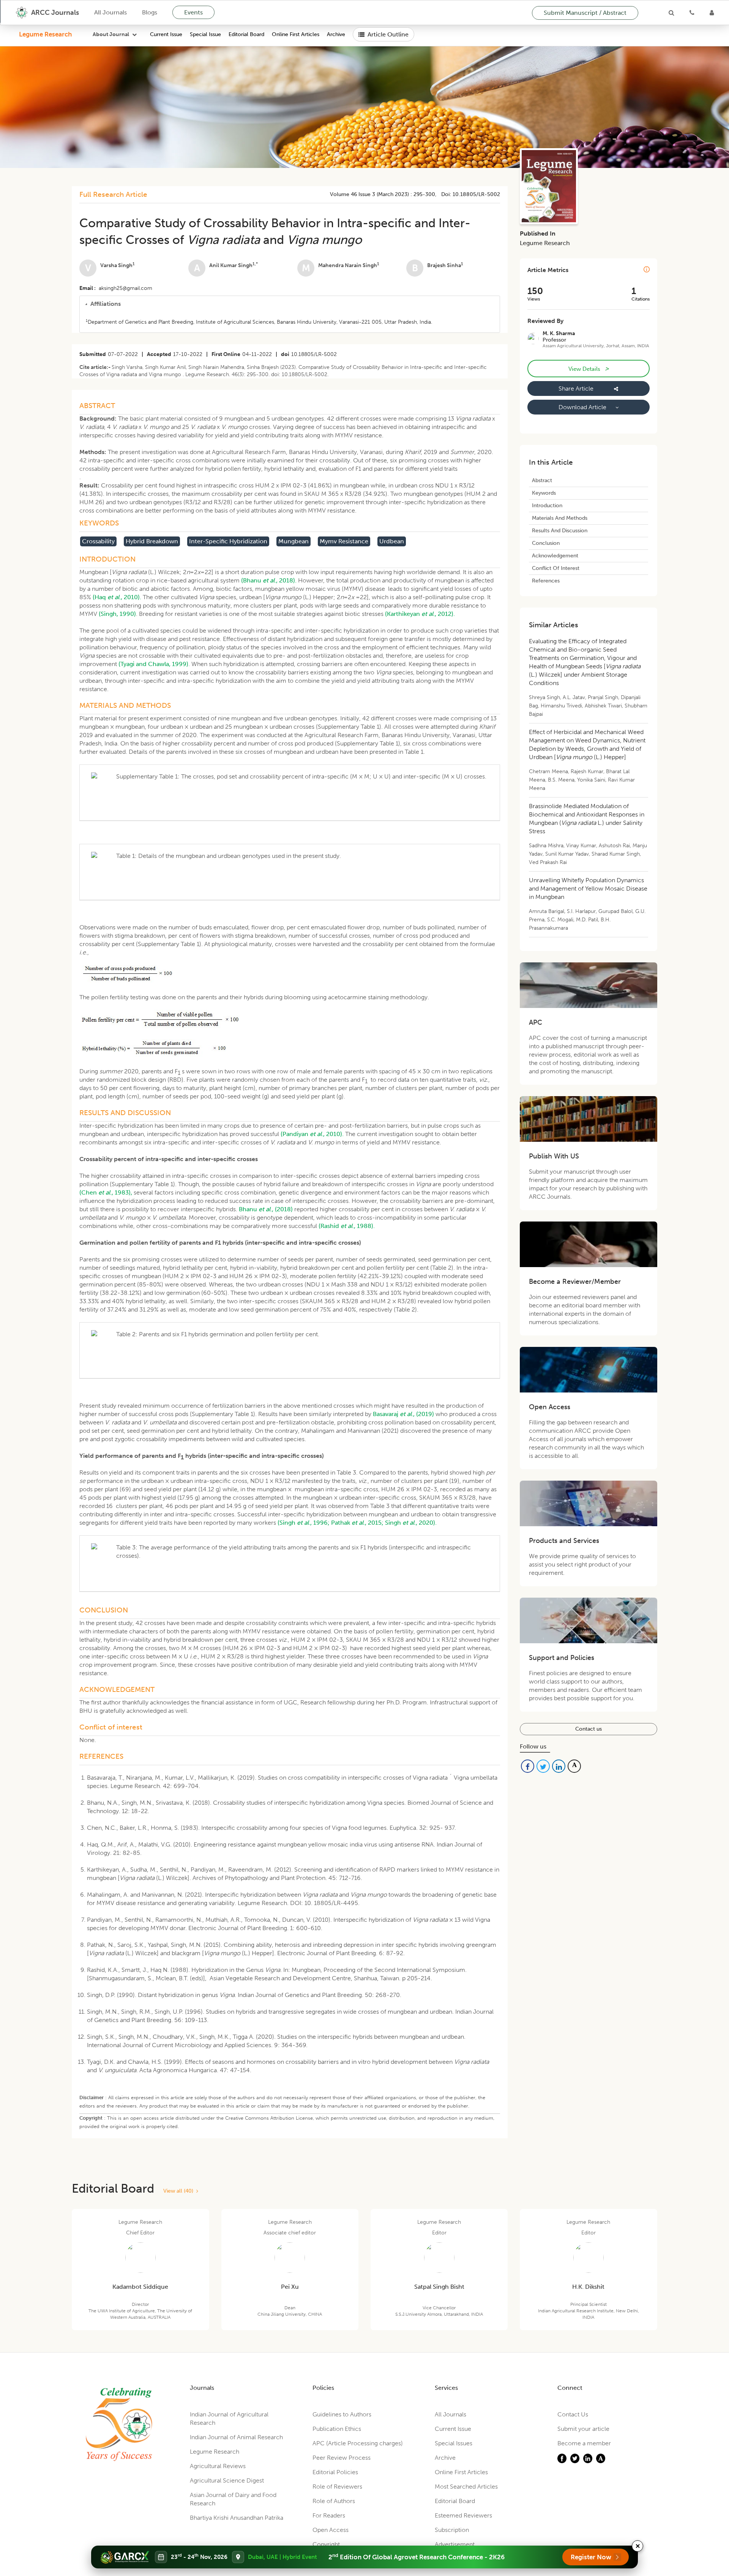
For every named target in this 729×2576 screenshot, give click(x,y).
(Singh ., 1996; (304, 1523)
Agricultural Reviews (218, 2466)
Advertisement (455, 2544)
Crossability (98, 541)
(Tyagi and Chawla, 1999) (153, 664)
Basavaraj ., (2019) (403, 1414)
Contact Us (573, 2414)
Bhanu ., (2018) (266, 1209)
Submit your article (583, 2429)
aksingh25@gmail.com (125, 288)
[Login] (712, 13)
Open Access (331, 2530)
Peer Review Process (342, 2458)
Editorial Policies (335, 2472)
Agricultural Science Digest (227, 2480)
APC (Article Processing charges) (358, 2443)
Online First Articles (296, 34)
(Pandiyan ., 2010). (312, 1134)
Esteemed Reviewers (463, 2515)
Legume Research (45, 34)
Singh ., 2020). (411, 1523)
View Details (589, 369)
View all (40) (180, 2191)
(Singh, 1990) (117, 614)
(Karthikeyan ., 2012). (420, 614)
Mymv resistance (344, 541)
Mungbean (293, 541)
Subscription (452, 2530)
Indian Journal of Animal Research (236, 2437)
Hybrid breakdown (152, 541)
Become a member (584, 2443)
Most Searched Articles (466, 2487)
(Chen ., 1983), (106, 1192)
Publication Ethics (337, 2429)
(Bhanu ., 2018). (269, 580)
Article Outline (388, 34)
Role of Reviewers (337, 2487)
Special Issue (205, 34)
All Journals (110, 12)
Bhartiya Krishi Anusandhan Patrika (237, 2518)
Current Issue (166, 34)
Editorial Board (246, 34)
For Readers (329, 2515)
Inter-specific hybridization (228, 541)
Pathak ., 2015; (357, 1523)
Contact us (589, 1729)
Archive (336, 34)
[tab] (290, 304)
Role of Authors (334, 2501)
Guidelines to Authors (342, 2414)
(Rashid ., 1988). (347, 1226)
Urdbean (392, 541)
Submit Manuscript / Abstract (585, 13)
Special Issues (454, 2443)
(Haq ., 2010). (117, 597)
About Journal (111, 34)
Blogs (150, 12)
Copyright (326, 2544)
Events (193, 12)
